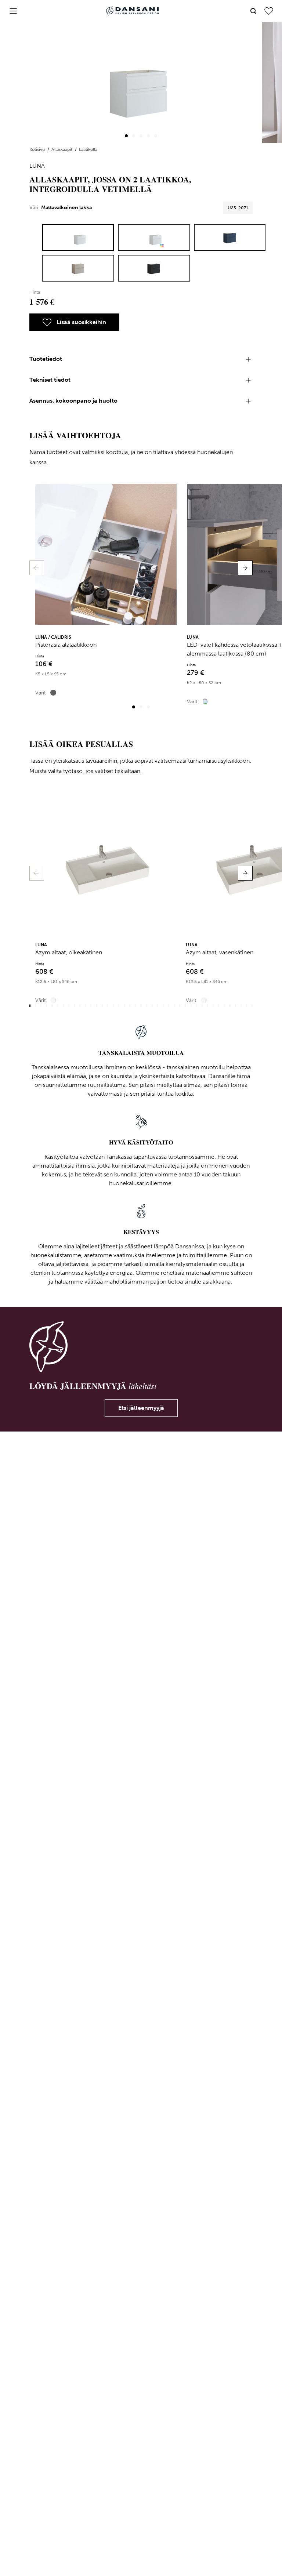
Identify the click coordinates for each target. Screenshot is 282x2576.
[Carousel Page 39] (241, 1006)
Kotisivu (38, 149)
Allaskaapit (62, 149)
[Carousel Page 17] (119, 1006)
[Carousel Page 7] (63, 1006)
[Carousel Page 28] (180, 1006)
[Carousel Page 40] (247, 1006)
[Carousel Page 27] (174, 1006)
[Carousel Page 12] (91, 1006)
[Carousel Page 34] (213, 1006)
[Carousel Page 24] (158, 1006)
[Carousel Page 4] (148, 136)
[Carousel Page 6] (58, 1006)
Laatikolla (88, 149)
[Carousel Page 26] (169, 1006)
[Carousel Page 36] (224, 1006)
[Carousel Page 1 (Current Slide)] (126, 136)
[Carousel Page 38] (236, 1006)
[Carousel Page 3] (141, 136)
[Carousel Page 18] (124, 1006)
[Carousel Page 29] (185, 1006)
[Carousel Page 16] (113, 1006)
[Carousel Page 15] (108, 1006)
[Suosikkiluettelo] (269, 11)
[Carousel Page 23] (152, 1006)
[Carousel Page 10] (80, 1006)
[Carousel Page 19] (130, 1006)
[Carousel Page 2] (134, 136)
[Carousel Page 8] (69, 1006)
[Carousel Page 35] (219, 1006)
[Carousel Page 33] (208, 1006)
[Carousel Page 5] (156, 136)
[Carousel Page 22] (147, 1006)
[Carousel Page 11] (85, 1006)
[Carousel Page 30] (191, 1006)
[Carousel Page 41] (252, 1006)
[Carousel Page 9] (74, 1006)
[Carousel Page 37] (230, 1006)
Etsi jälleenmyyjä (141, 1408)
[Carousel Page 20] (135, 1006)
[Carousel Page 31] (197, 1006)
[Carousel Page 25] (163, 1006)
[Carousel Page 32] (202, 1006)
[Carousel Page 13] (96, 1006)
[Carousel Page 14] (102, 1006)
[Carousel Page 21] (141, 1006)
